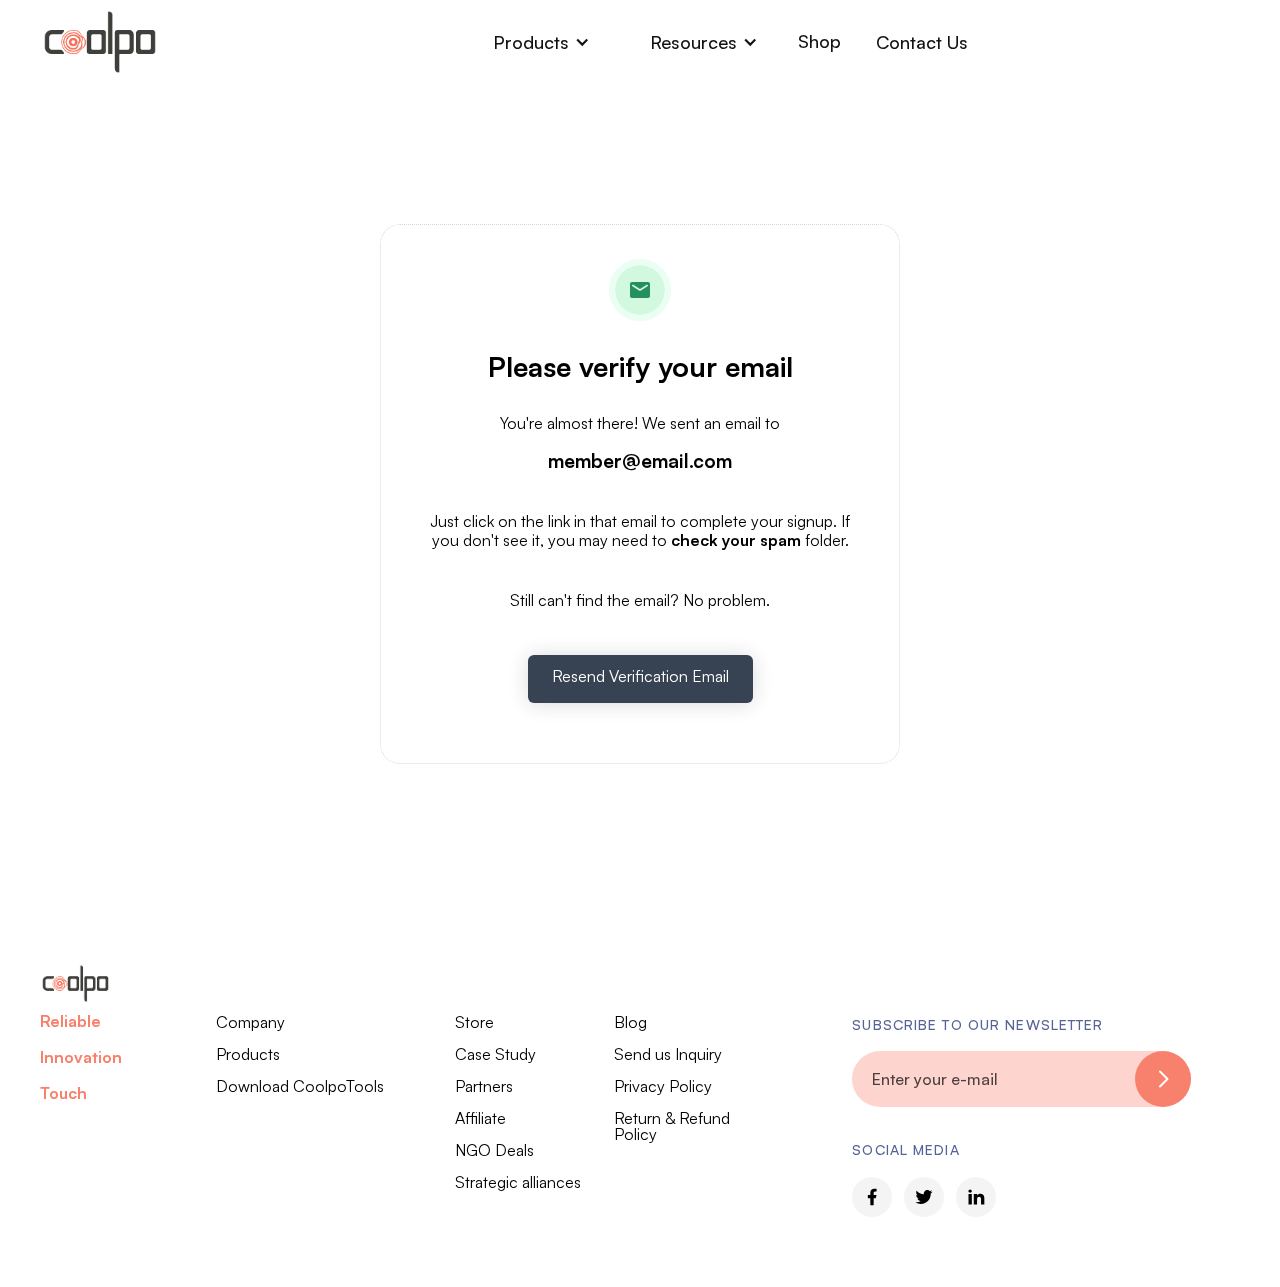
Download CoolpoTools (300, 1086)
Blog (630, 1022)
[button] (541, 42)
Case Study (495, 1054)
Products (248, 1054)
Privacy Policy (663, 1086)
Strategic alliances (518, 1182)
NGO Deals (494, 1150)
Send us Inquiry (668, 1054)
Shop (819, 41)
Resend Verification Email (640, 676)
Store (474, 1022)
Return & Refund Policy (672, 1126)
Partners (484, 1086)
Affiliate (480, 1118)
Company (250, 1022)
